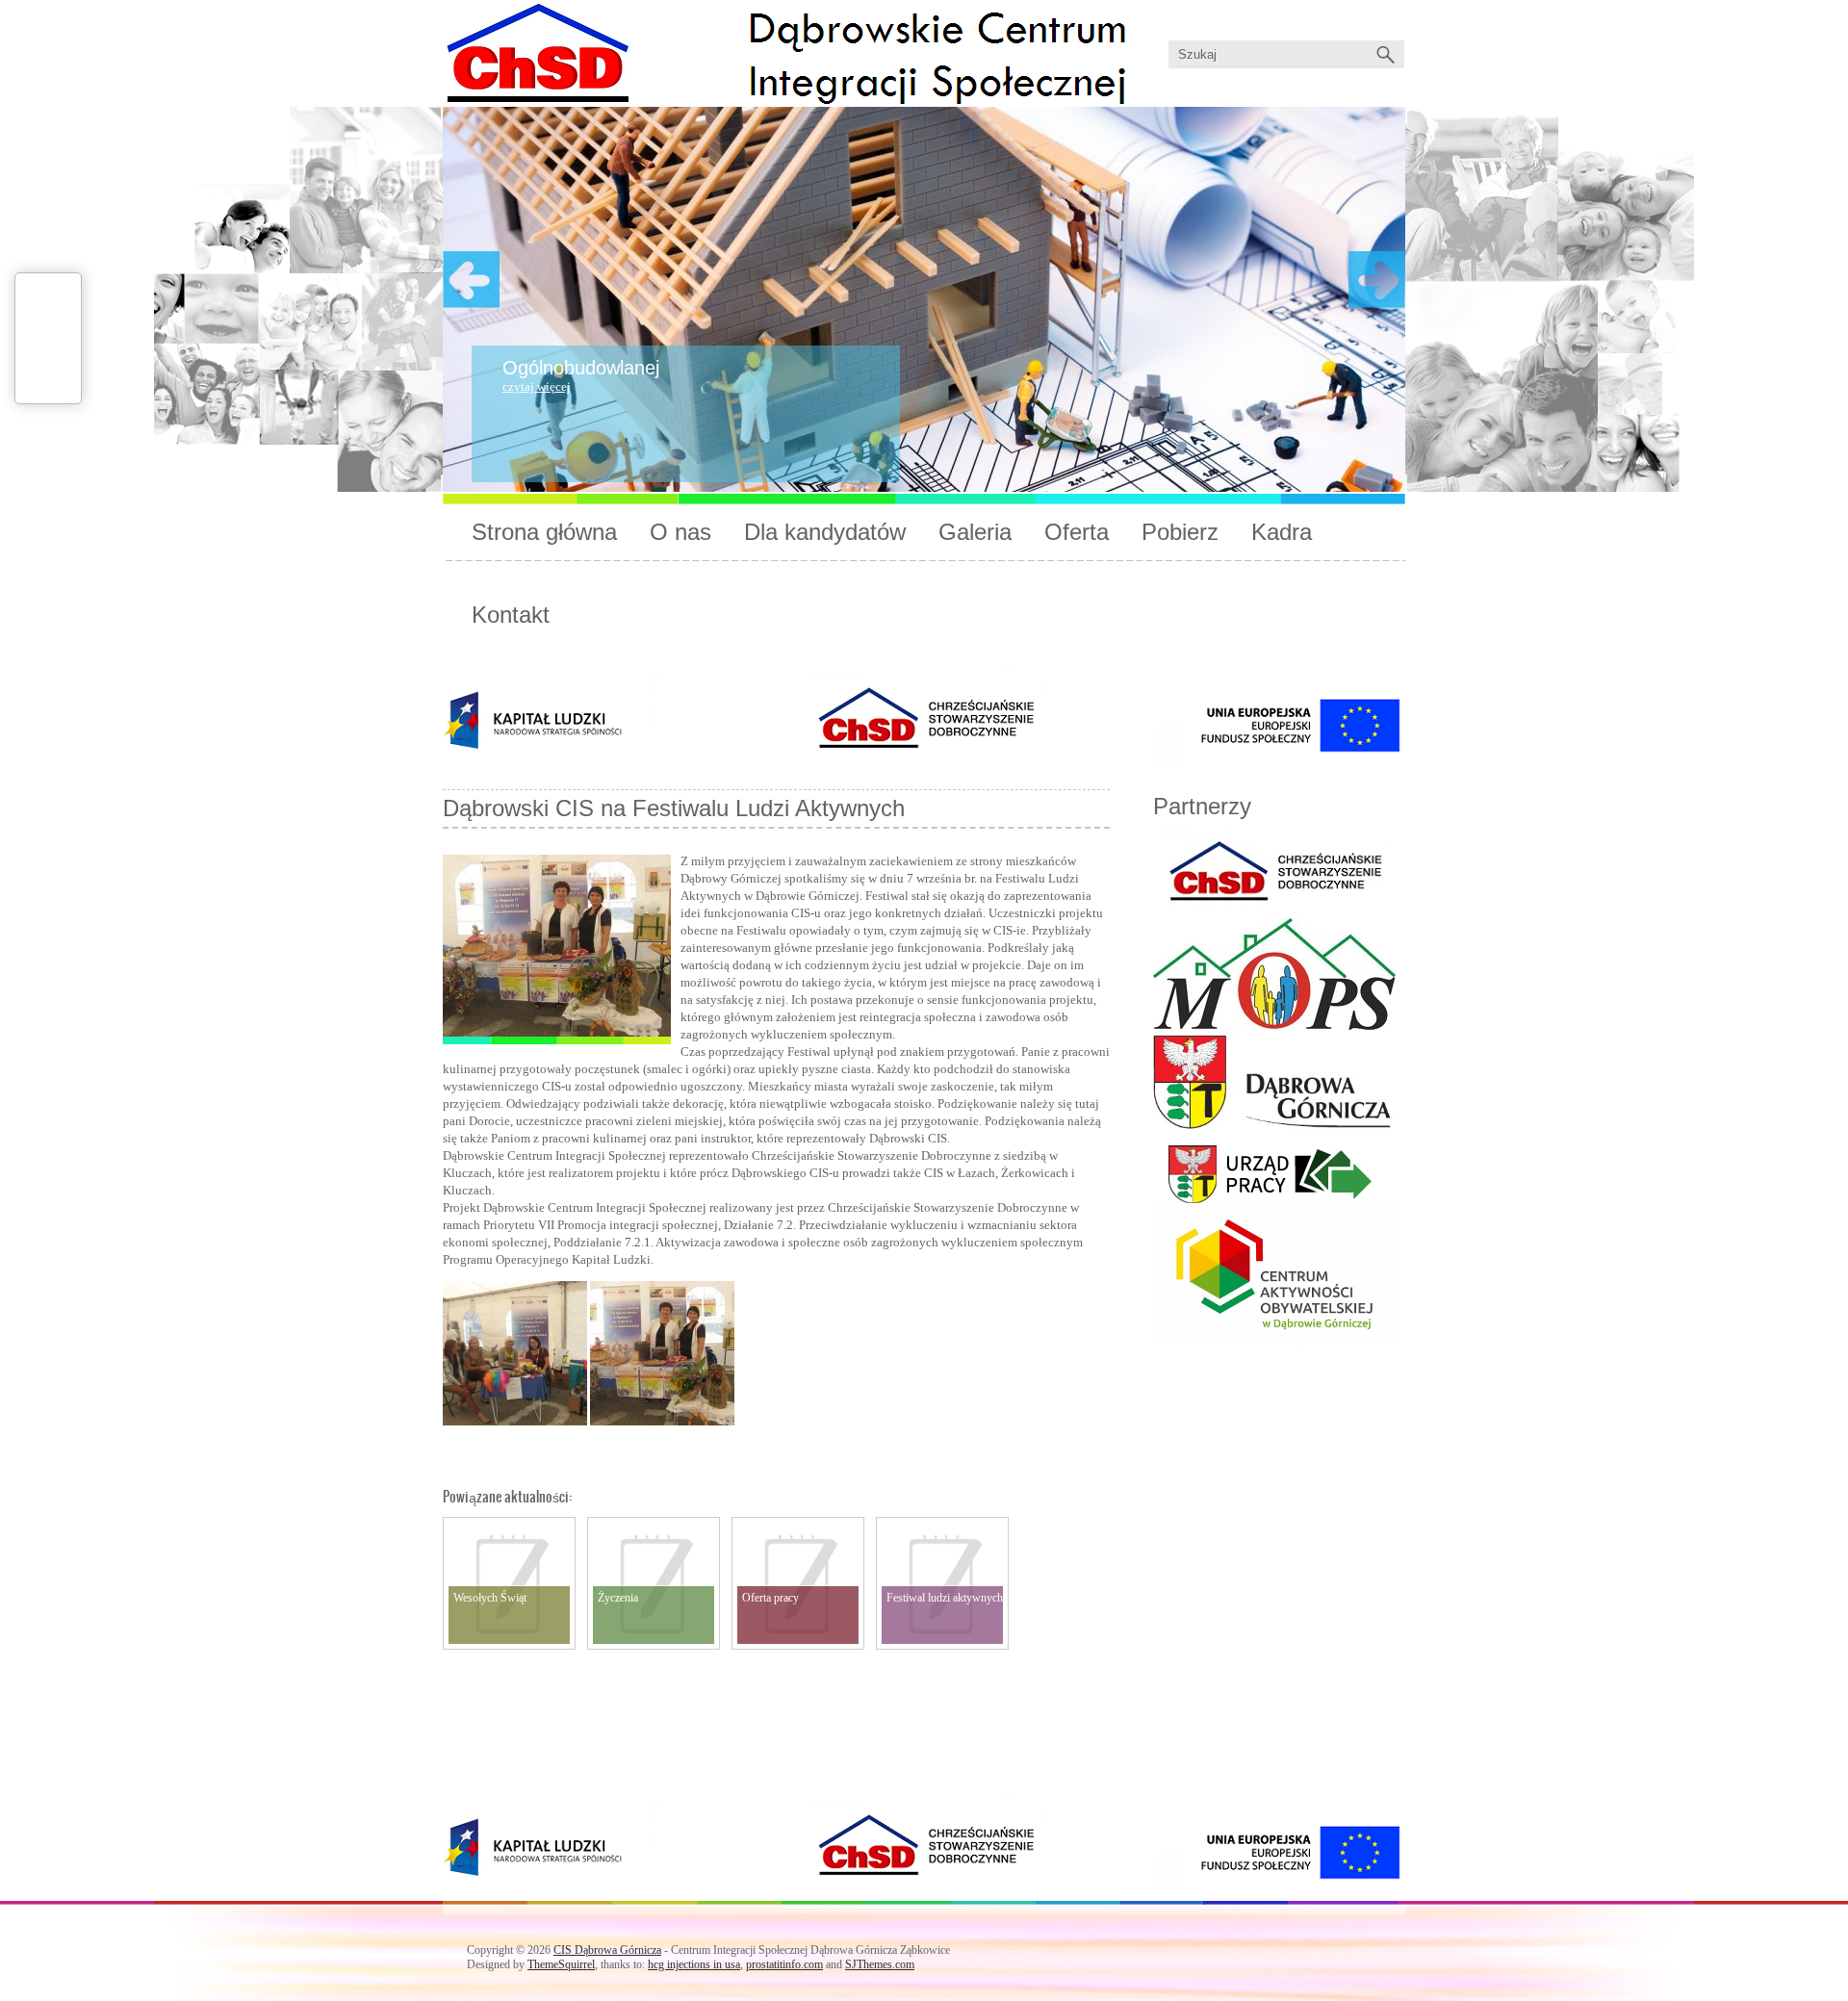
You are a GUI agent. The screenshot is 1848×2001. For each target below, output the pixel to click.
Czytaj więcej (537, 386)
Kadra (1282, 532)
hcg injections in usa (694, 1964)
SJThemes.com (880, 1964)
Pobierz (1180, 532)
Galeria (975, 532)
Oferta (1077, 532)
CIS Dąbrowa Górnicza (607, 1950)
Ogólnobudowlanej (581, 368)
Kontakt (511, 615)
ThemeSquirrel (561, 1964)
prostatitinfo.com (784, 1964)
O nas (680, 532)
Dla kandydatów (825, 532)
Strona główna (544, 532)
